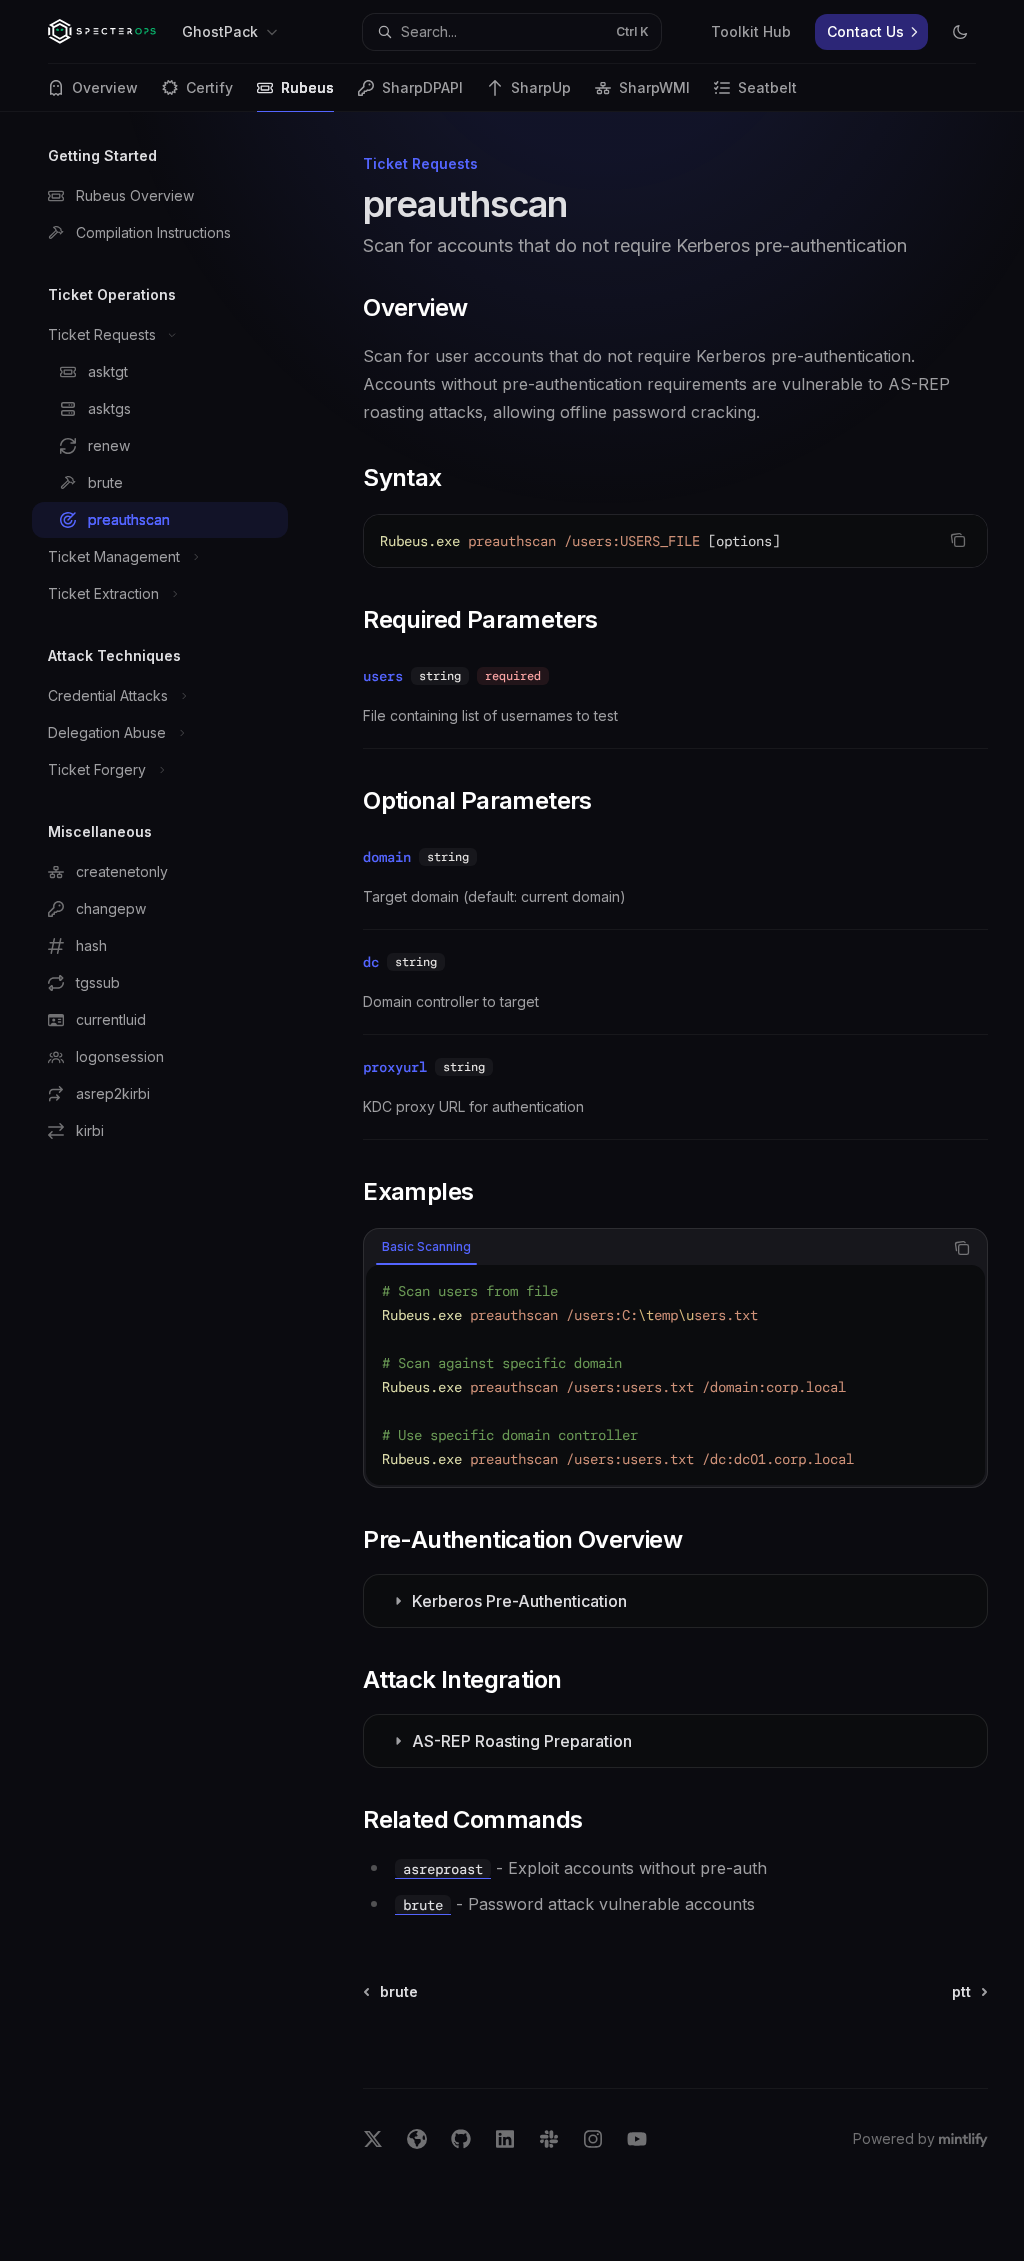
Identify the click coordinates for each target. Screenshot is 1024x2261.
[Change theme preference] (960, 32)
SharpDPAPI (422, 87)
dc (371, 962)
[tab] (426, 1247)
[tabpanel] (675, 1375)
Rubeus (307, 87)
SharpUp (541, 87)
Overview (105, 87)
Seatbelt (767, 87)
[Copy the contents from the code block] (958, 540)
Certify (209, 87)
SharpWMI (654, 87)
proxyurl (395, 1067)
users (383, 676)
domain (387, 857)
